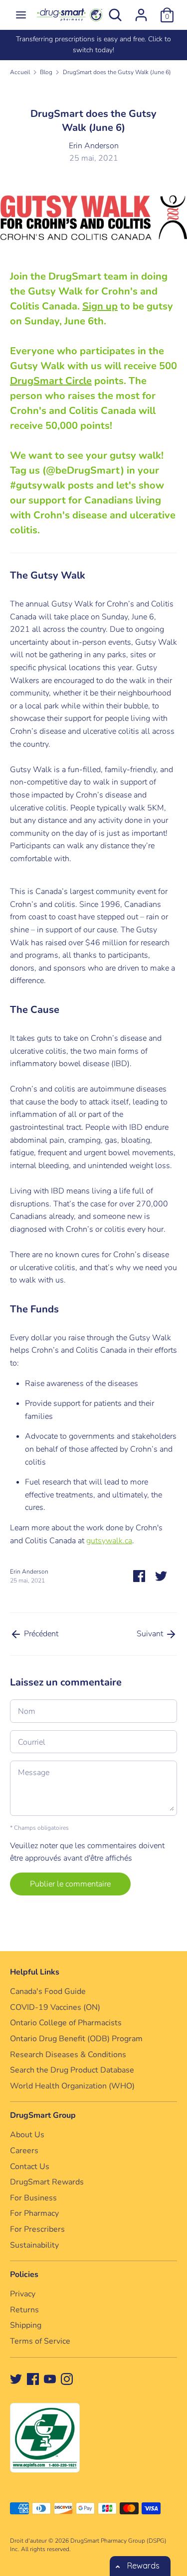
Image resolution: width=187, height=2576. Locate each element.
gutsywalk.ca (109, 1541)
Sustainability (34, 2245)
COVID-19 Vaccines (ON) (55, 2007)
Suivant (151, 1634)
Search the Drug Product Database (72, 2070)
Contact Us (30, 2167)
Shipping (26, 2325)
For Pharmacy (34, 2213)
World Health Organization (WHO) (72, 2086)
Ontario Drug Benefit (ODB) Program (76, 2039)
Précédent (40, 1634)
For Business (33, 2198)
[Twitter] (16, 2378)
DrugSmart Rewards (47, 2182)
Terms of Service (40, 2341)
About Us (27, 2135)
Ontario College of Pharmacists (66, 2023)
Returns (24, 2310)
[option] (93, 45)
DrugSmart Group (43, 2115)
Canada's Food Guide (48, 1991)
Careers (24, 2151)
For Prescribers (37, 2229)
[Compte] (141, 11)
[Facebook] (33, 2378)
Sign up (100, 306)
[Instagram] (67, 2378)
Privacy (23, 2294)
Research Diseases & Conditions (68, 2055)
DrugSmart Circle (51, 381)
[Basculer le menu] (21, 15)
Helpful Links (35, 1972)
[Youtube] (50, 2378)
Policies (24, 2275)
